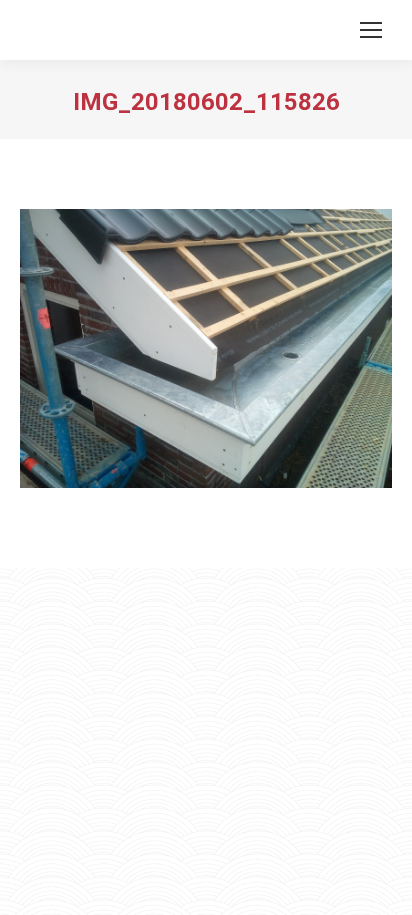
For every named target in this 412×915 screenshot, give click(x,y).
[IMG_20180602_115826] (206, 348)
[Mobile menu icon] (371, 30)
